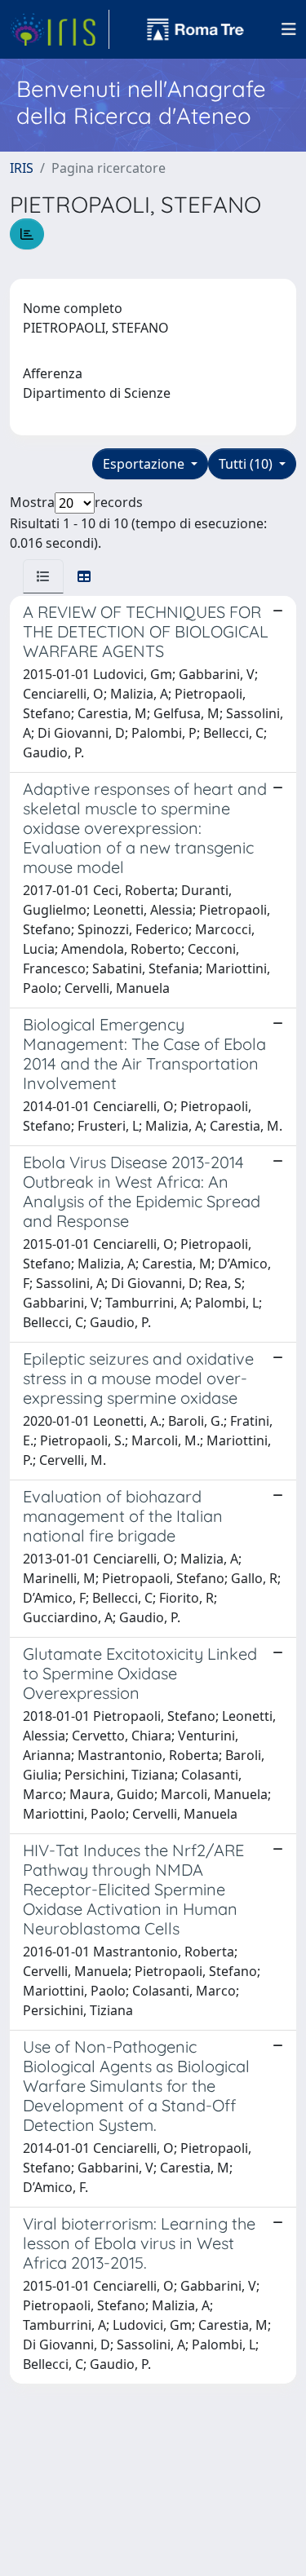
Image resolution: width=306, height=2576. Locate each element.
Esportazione (145, 464)
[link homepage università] (196, 29)
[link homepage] (60, 29)
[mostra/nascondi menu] (289, 29)
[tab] (43, 576)
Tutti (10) (247, 464)
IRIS (22, 168)
